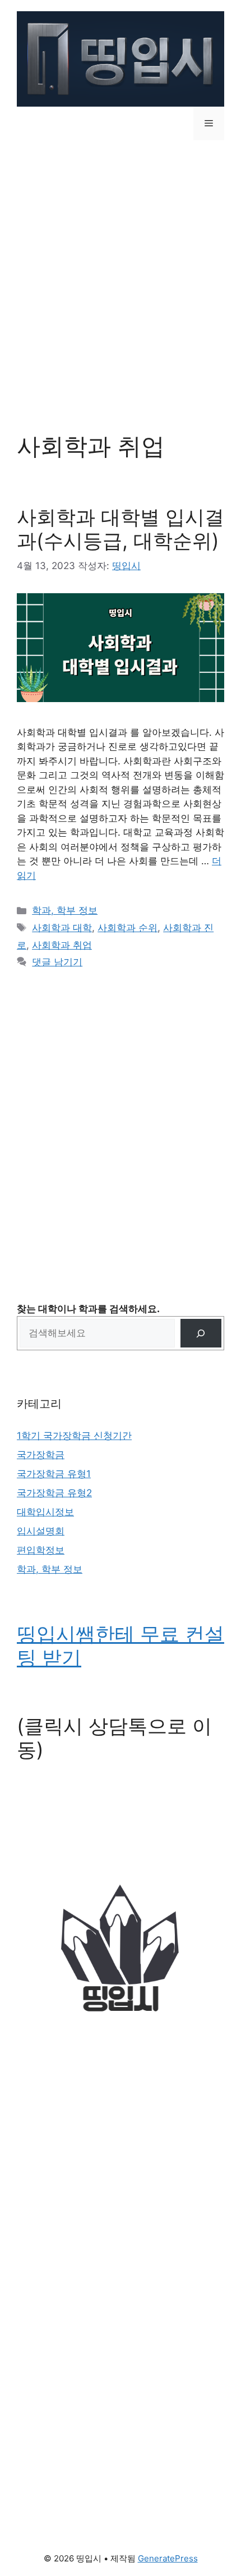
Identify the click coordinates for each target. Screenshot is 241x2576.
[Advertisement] (121, 278)
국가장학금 (41, 1455)
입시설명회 (41, 1531)
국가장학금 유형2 (54, 1493)
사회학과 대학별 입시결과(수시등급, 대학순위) (121, 529)
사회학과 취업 (62, 945)
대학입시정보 (45, 1512)
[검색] (201, 1333)
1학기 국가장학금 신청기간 (74, 1436)
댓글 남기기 (57, 962)
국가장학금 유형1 (54, 1474)
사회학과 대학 (62, 928)
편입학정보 (41, 1550)
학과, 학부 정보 (65, 910)
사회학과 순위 (128, 928)
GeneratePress (168, 2558)
